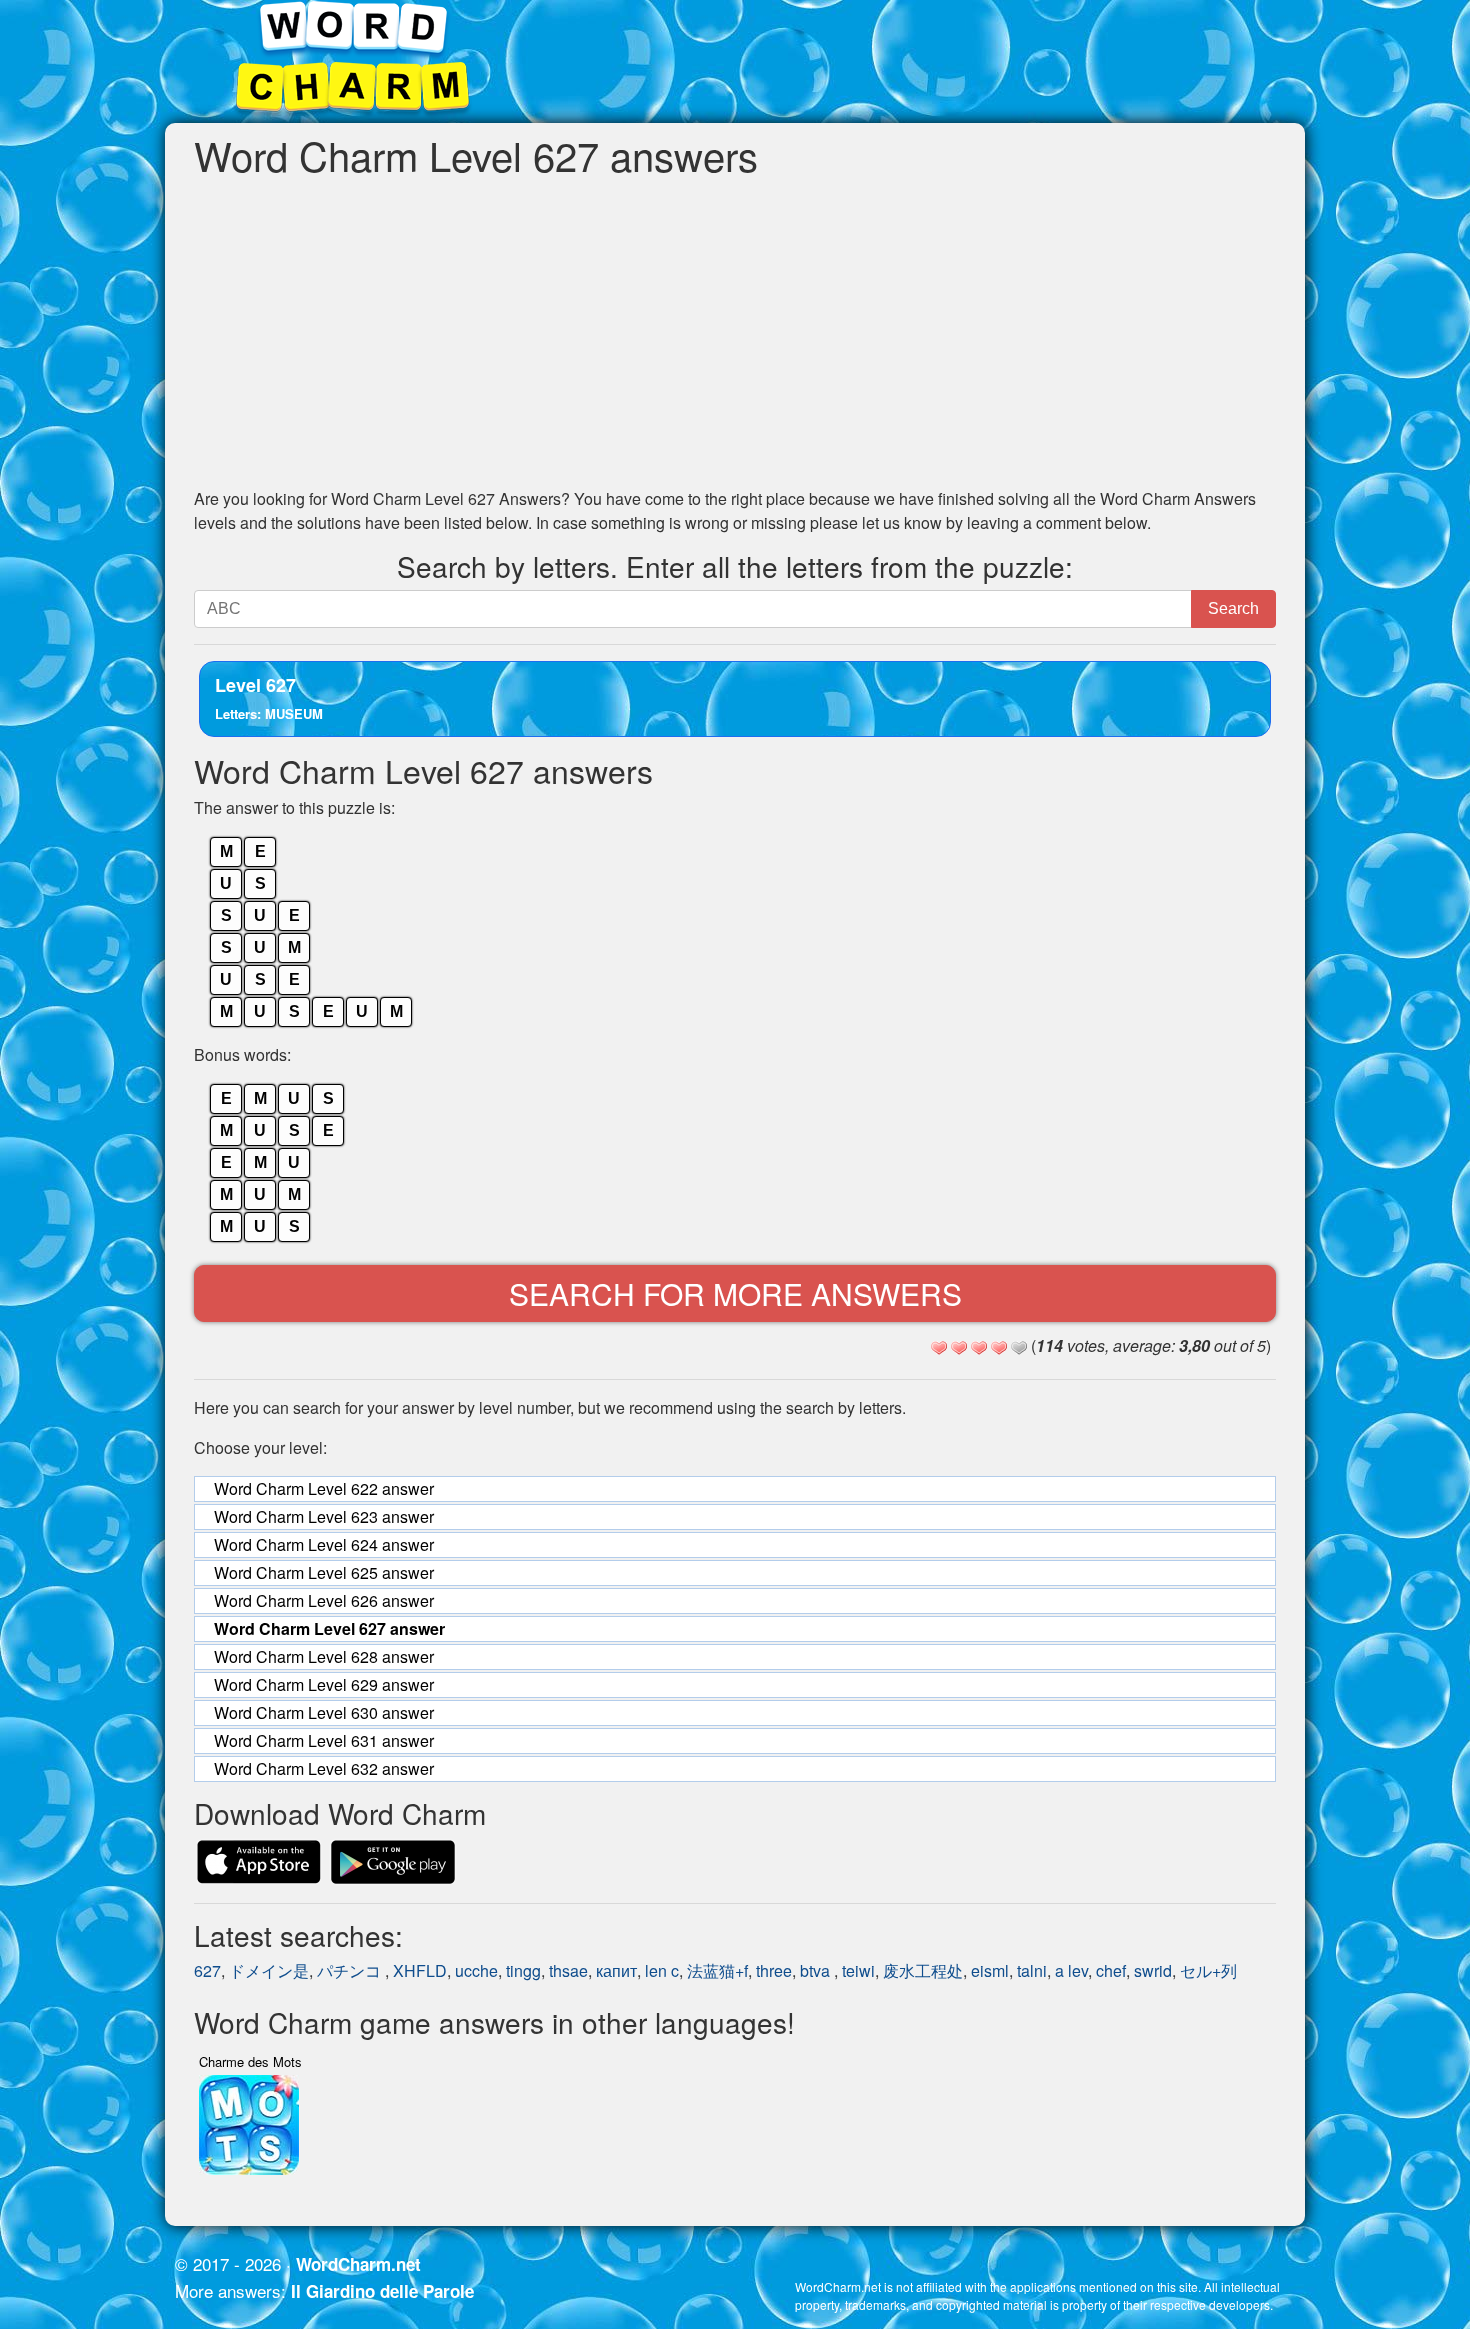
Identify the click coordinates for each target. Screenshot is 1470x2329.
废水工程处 (923, 1970)
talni (1032, 1970)
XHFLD (420, 1970)
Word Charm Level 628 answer (324, 1656)
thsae (568, 1970)
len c (662, 1970)
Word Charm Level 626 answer (324, 1600)
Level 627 (269, 697)
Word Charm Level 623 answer (324, 1516)
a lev (1071, 1970)
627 (207, 1970)
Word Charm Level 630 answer (324, 1712)
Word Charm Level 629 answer (324, 1684)
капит (616, 1970)
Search (1233, 608)
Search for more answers (735, 1293)
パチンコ (351, 1970)
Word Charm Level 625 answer (324, 1572)
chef (1111, 1970)
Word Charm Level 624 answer (324, 1544)
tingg (523, 1970)
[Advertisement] (735, 332)
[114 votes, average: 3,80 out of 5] (939, 1348)
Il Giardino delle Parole (382, 2291)
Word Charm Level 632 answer (324, 1768)
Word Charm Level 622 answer (324, 1488)
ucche (476, 1970)
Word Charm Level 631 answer (324, 1740)
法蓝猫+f (717, 1970)
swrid (1153, 1970)
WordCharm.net (358, 2264)
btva (817, 1970)
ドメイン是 (269, 1970)
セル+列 (1216, 1970)
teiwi (858, 1970)
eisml (990, 1970)
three (774, 1970)
